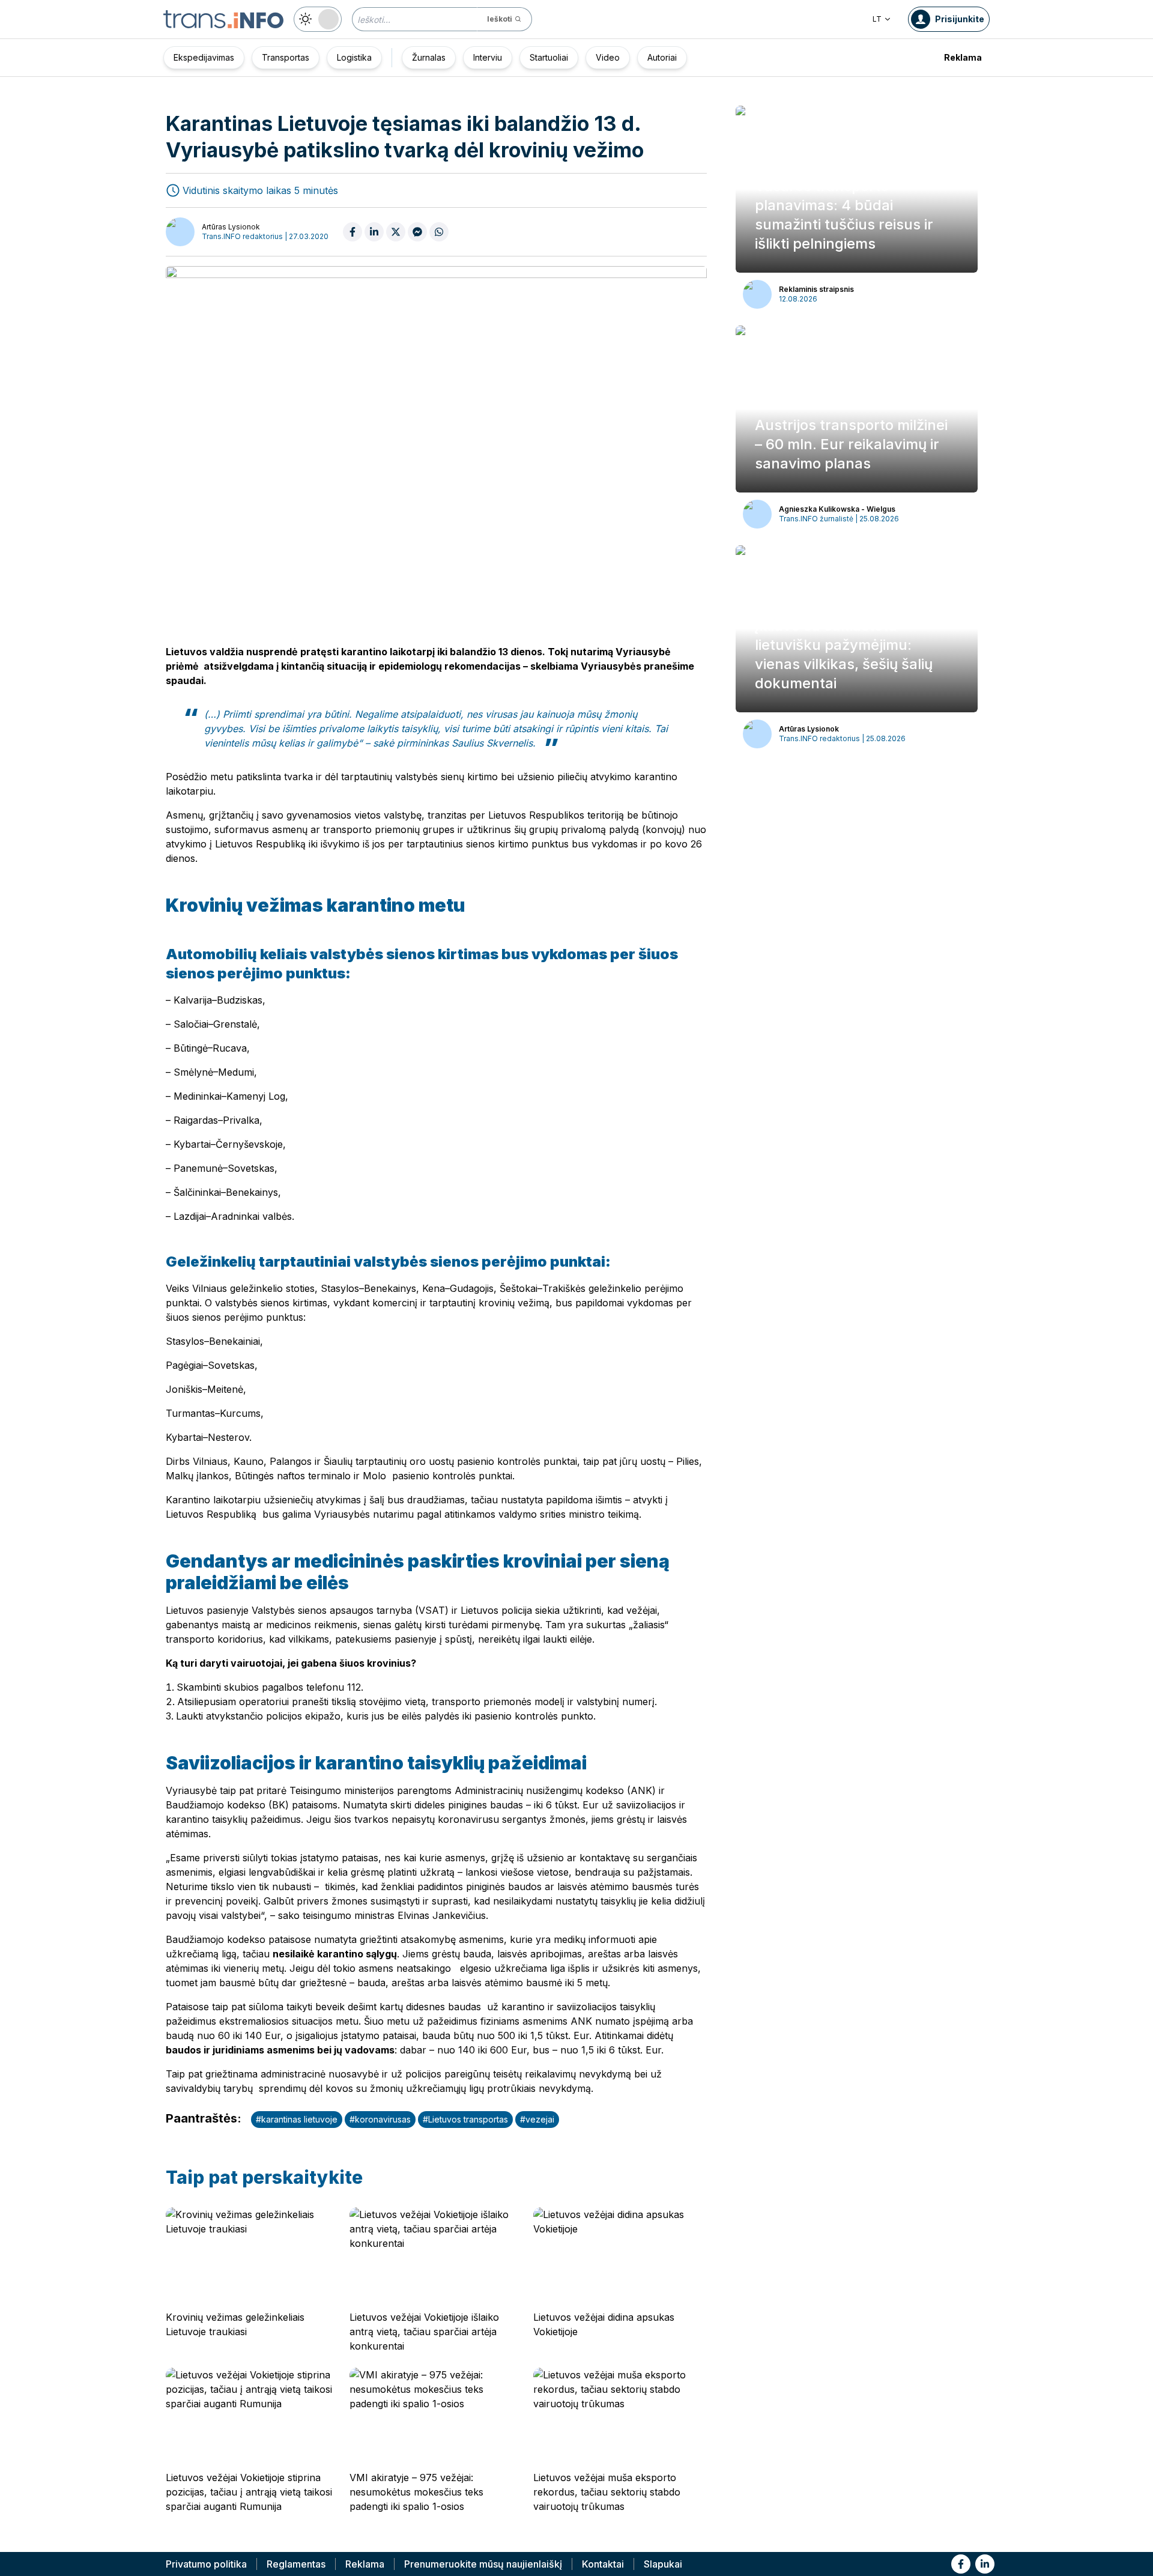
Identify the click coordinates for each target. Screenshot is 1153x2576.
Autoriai (662, 57)
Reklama (963, 57)
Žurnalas (429, 57)
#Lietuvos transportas (465, 2119)
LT (877, 19)
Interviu (488, 57)
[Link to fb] (961, 2564)
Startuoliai (549, 57)
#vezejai (537, 2119)
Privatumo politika (206, 2564)
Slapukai (663, 2564)
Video (608, 57)
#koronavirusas (380, 2119)
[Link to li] (985, 2564)
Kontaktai (603, 2564)
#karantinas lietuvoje (297, 2119)
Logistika (354, 57)
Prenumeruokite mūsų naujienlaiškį (483, 2564)
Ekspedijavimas (204, 57)
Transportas (286, 57)
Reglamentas (296, 2564)
